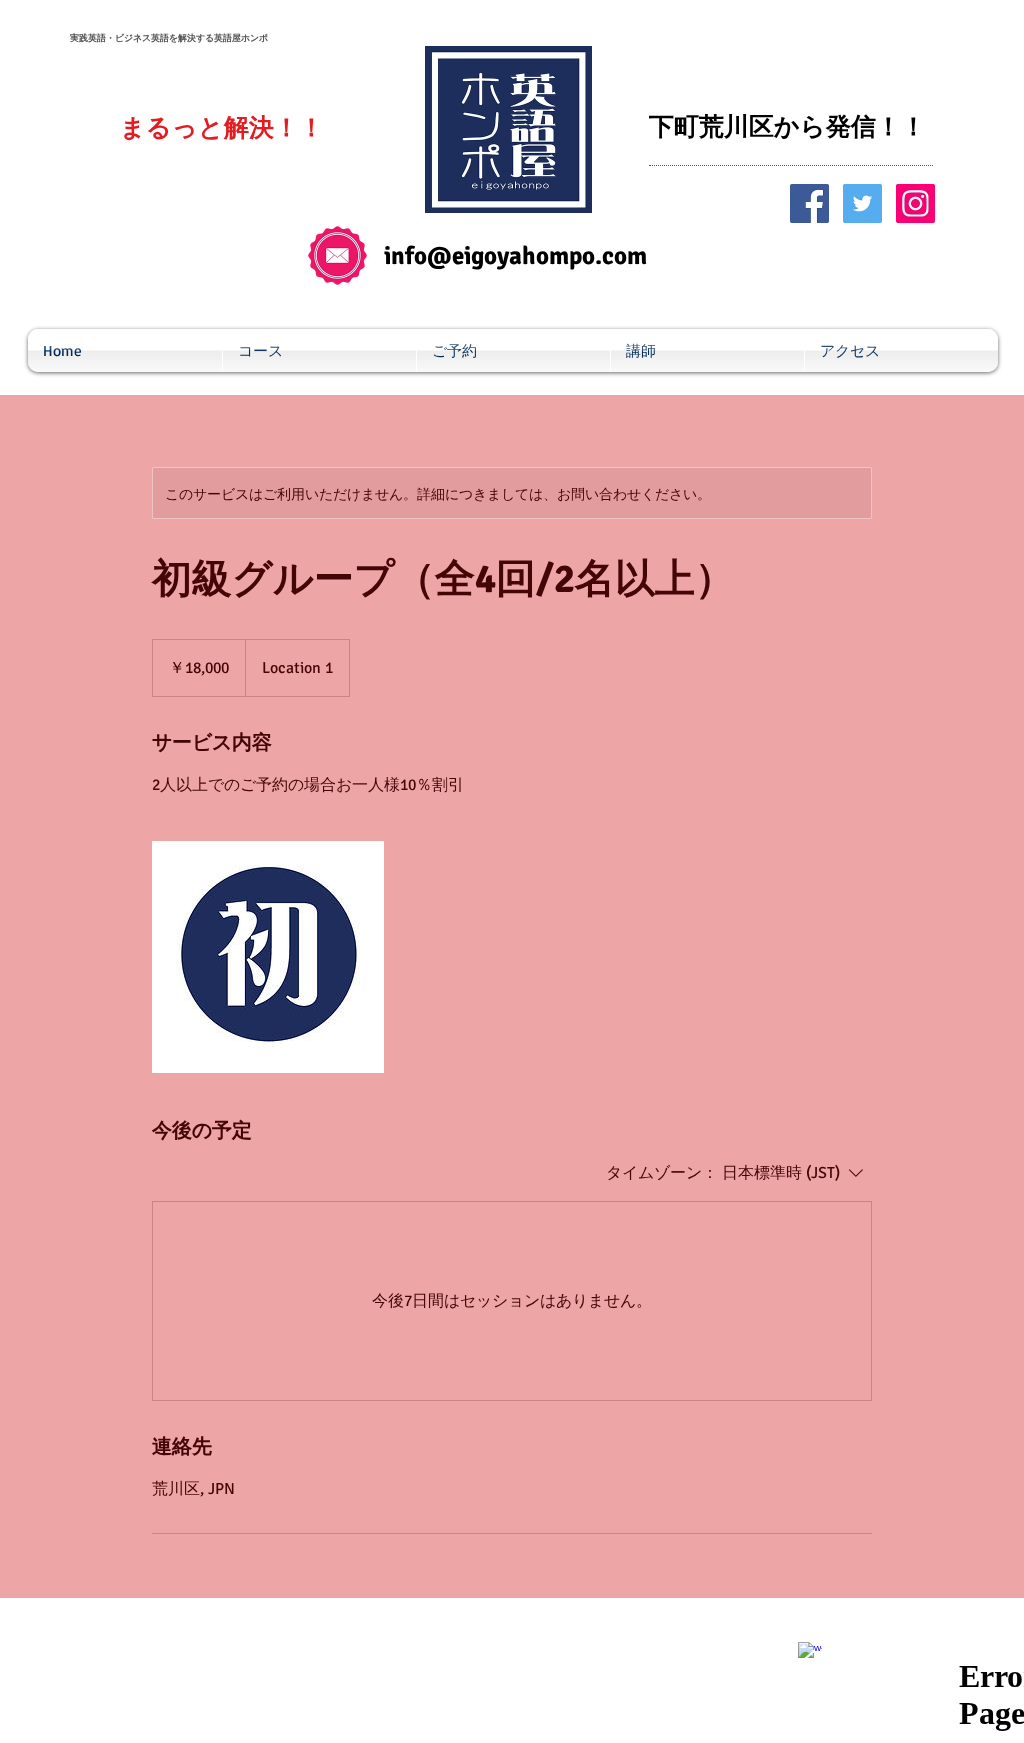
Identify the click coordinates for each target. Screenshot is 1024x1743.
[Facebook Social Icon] (809, 203)
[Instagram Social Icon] (915, 203)
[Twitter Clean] (839, 1639)
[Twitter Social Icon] (862, 203)
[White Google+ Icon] (868, 1639)
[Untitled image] (268, 957)
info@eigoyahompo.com (515, 255)
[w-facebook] (810, 1654)
